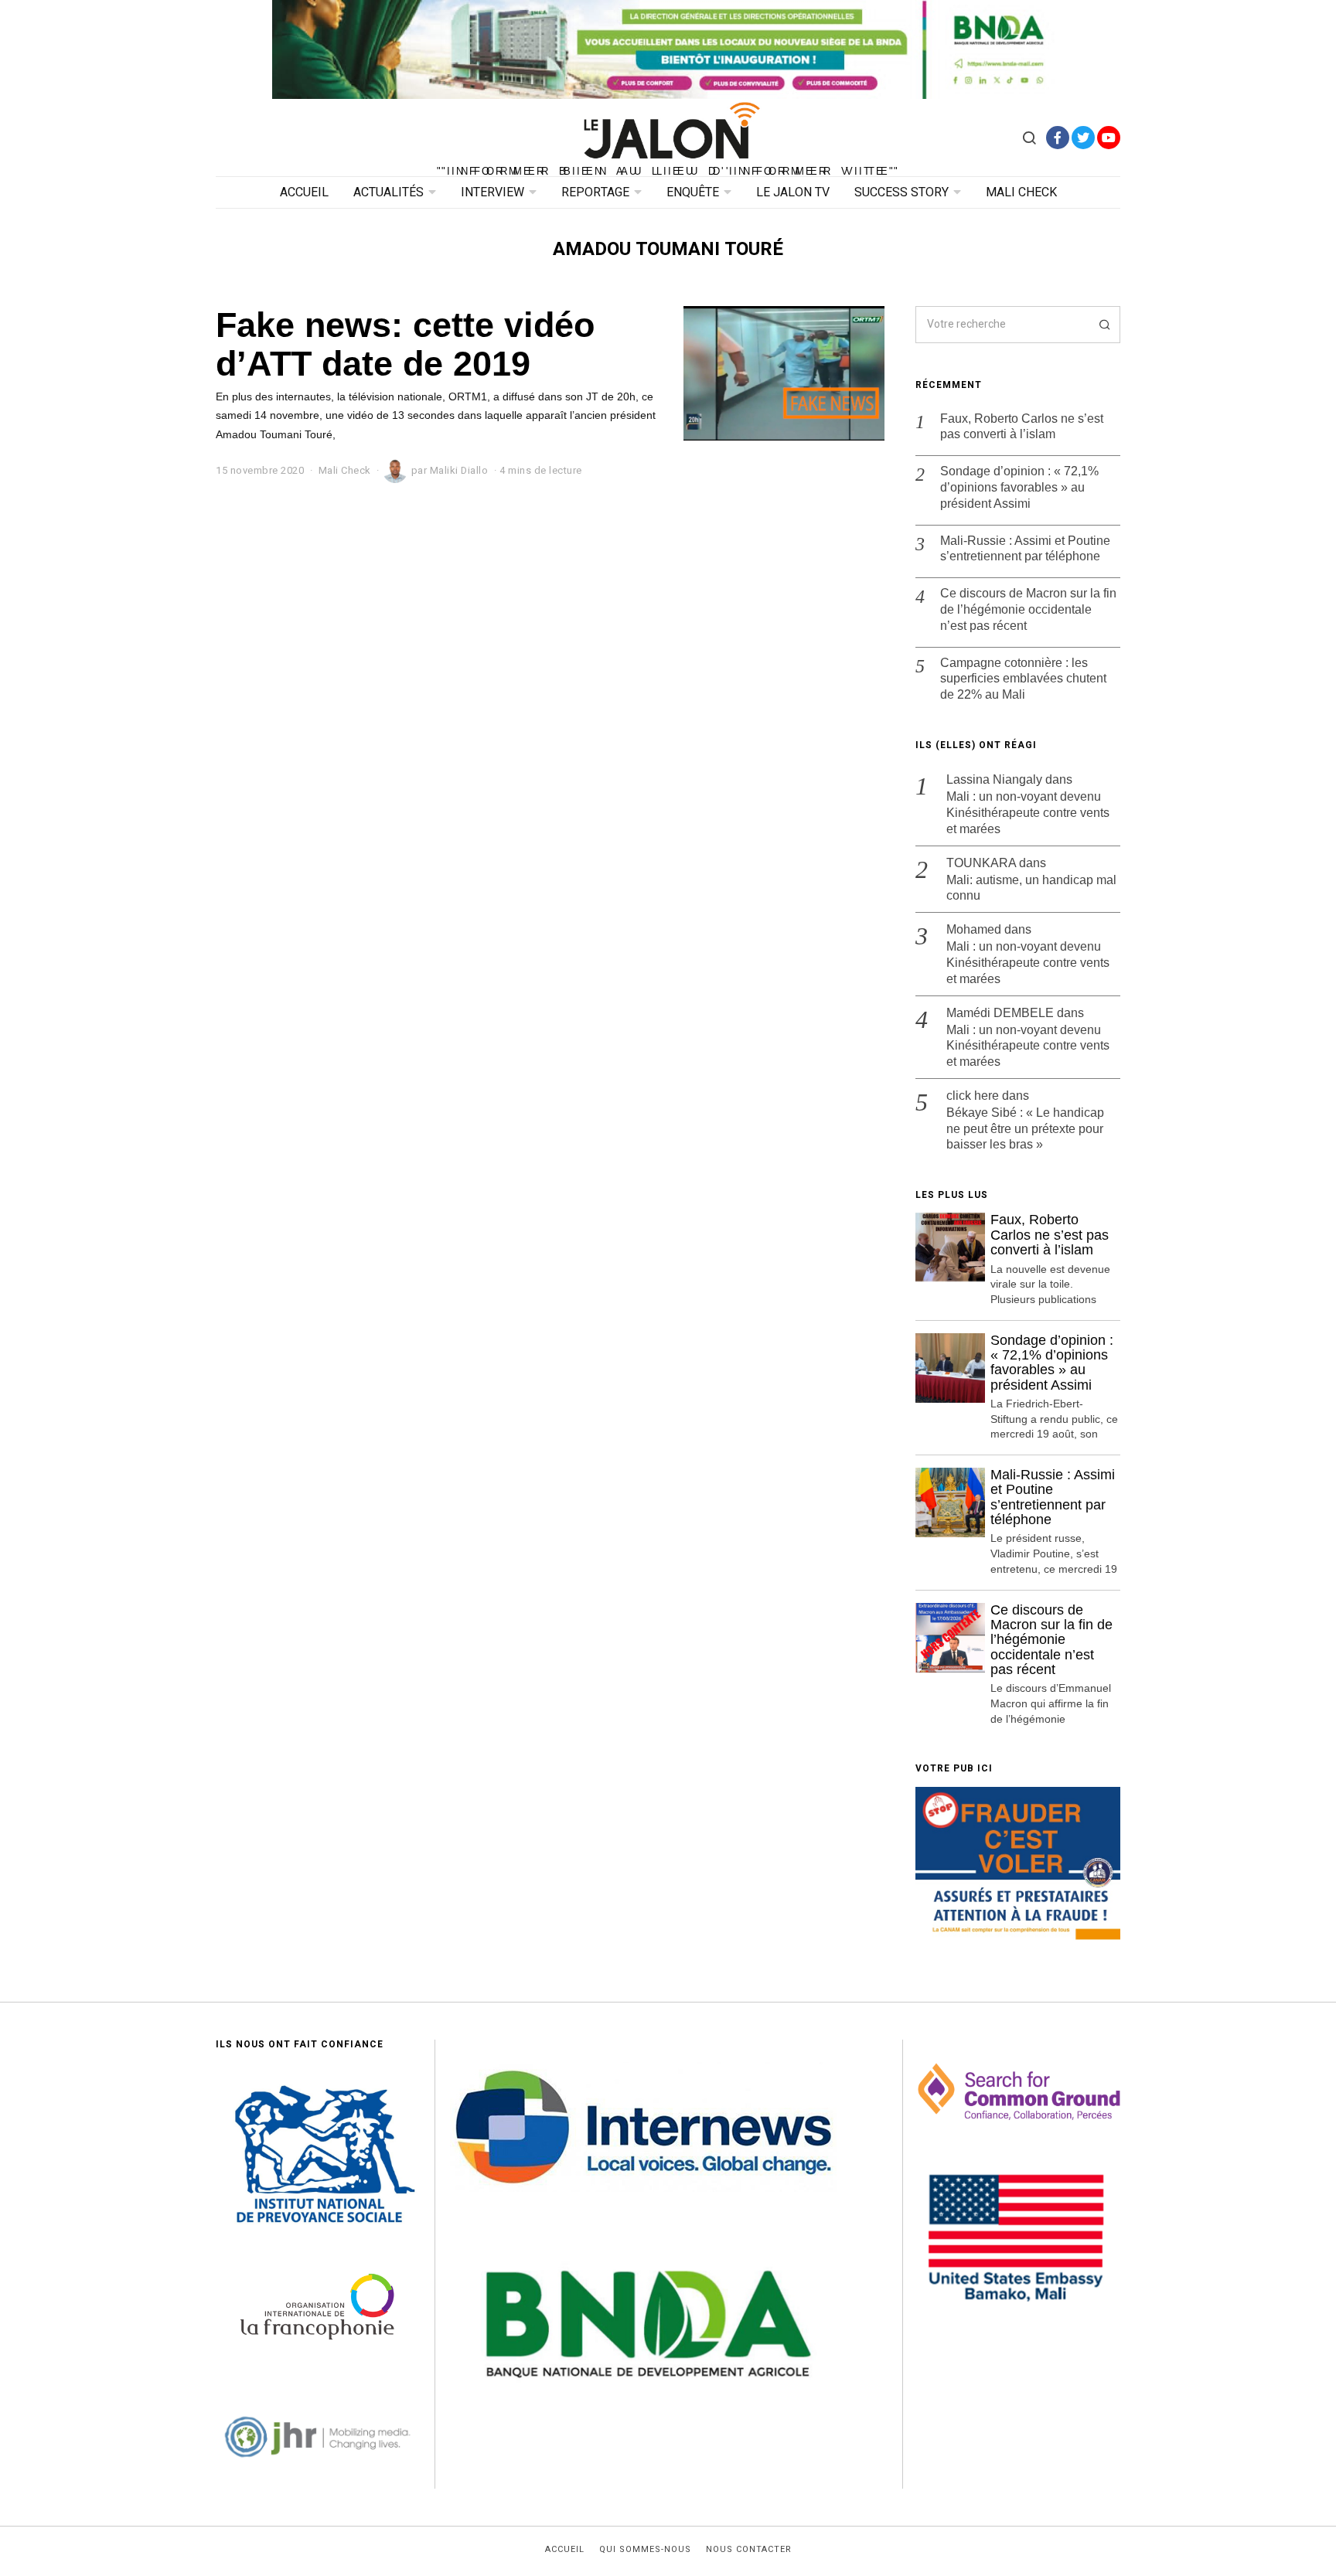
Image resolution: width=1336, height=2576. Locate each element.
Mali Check (1021, 192)
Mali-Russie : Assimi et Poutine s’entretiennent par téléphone (1025, 549)
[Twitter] (1083, 138)
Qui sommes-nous (645, 2550)
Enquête (693, 192)
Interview (492, 192)
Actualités (389, 192)
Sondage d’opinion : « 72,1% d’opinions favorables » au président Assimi (1019, 487)
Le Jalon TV (793, 192)
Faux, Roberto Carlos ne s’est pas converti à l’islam (1022, 427)
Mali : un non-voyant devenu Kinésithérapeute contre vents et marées (1028, 813)
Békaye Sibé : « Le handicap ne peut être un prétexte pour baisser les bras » (1025, 1129)
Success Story (901, 192)
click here (973, 1096)
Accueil (304, 192)
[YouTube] (1109, 138)
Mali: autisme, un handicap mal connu (1031, 888)
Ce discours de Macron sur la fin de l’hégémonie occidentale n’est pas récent (1028, 609)
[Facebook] (1058, 138)
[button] (1102, 325)
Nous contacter (749, 2550)
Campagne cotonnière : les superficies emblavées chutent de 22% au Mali (1023, 679)
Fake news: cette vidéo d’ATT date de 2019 (405, 344)
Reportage (595, 192)
